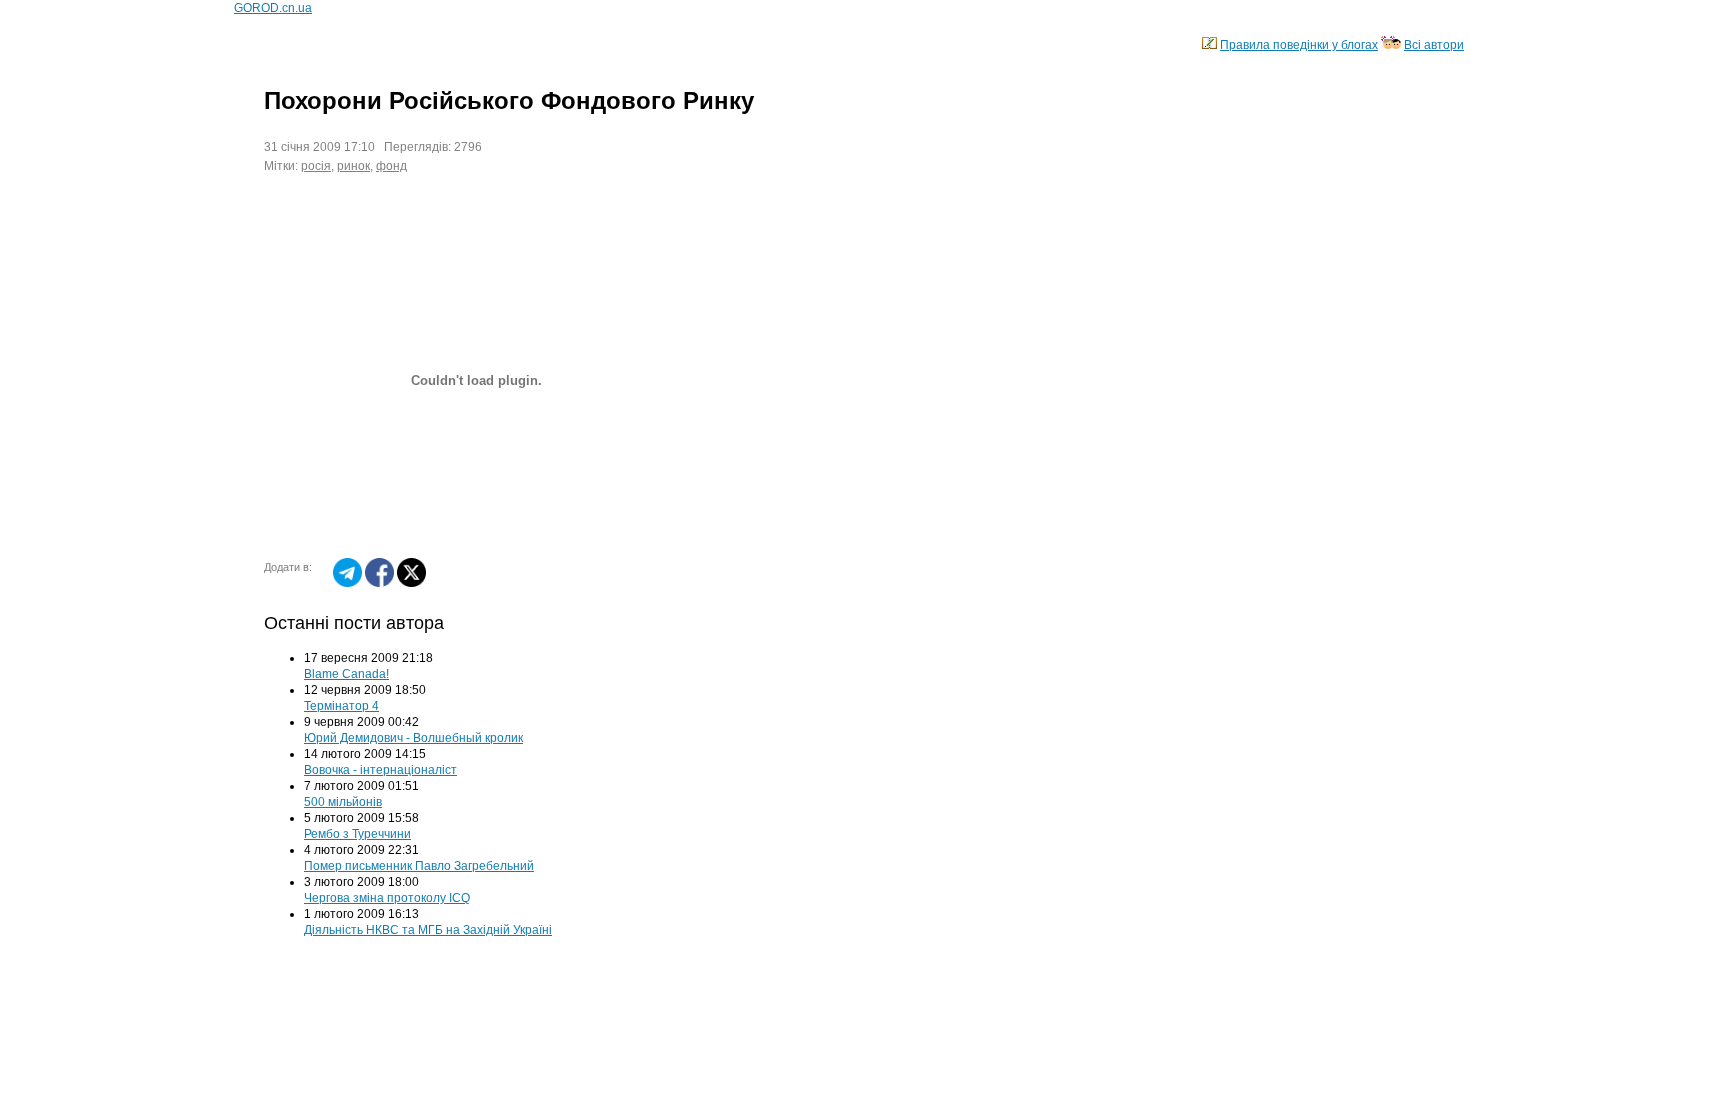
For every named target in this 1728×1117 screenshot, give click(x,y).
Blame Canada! (346, 674)
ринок (353, 166)
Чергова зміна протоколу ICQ (387, 898)
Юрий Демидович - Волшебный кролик (413, 738)
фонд (391, 166)
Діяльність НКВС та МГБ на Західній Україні (428, 930)
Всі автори (1434, 45)
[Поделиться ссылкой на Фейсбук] (379, 583)
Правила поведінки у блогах (1299, 45)
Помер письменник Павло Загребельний (419, 866)
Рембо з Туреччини (357, 834)
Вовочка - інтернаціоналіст (380, 770)
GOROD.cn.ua (273, 8)
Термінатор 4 (341, 706)
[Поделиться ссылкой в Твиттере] (411, 583)
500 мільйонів (343, 802)
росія (316, 166)
